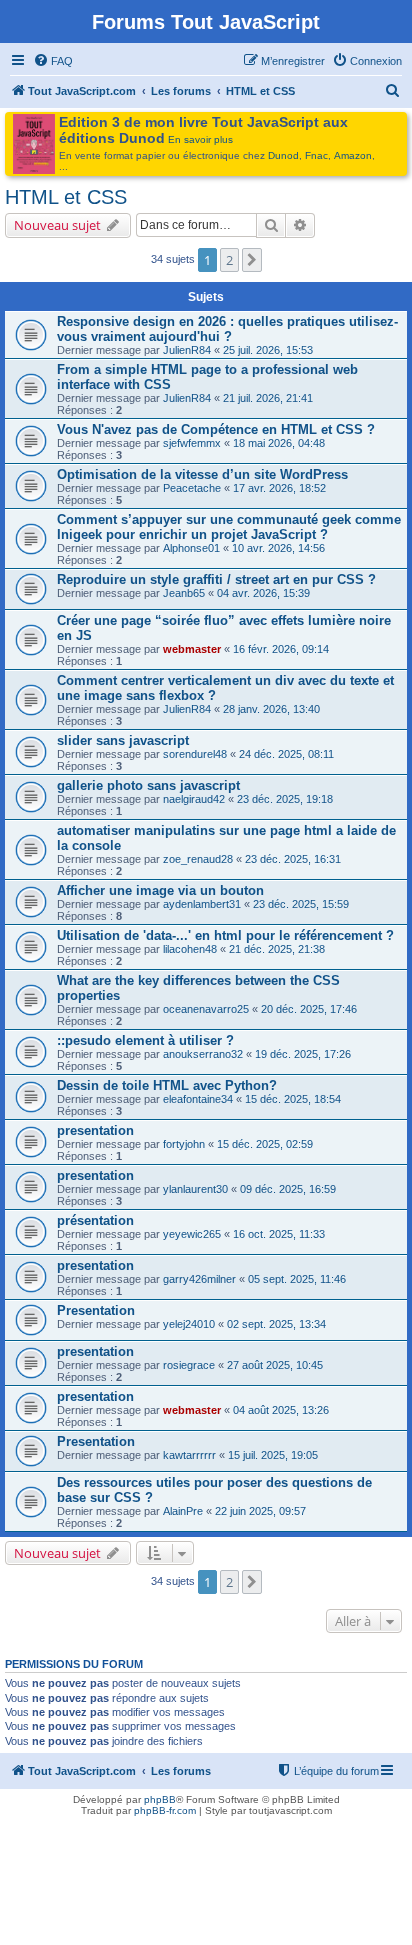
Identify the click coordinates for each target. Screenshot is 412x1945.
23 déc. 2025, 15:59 (301, 904)
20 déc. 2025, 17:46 (309, 1009)
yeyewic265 (192, 1234)
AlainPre (183, 1511)
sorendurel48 (195, 754)
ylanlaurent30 (195, 1189)
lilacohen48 (190, 949)
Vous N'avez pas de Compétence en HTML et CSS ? (216, 429)
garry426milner (199, 1279)
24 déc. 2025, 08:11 (286, 754)
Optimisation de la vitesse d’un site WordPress (202, 474)
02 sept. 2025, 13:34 (276, 1324)
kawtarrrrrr (189, 1455)
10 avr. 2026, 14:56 (278, 548)
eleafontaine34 (198, 1099)
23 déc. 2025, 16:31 (293, 859)
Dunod (283, 155)
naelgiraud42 (194, 799)
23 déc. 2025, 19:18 (285, 799)
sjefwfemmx (192, 443)
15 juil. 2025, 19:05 (273, 1455)
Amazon (353, 155)
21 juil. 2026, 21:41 (268, 398)
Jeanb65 (184, 593)
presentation (95, 1130)
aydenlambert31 (202, 904)
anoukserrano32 (203, 1054)
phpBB (160, 1799)
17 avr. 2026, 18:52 (279, 488)
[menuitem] (53, 61)
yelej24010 (189, 1324)
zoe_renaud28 (198, 859)
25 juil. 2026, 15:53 (268, 350)
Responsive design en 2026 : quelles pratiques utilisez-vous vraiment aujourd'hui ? (227, 329)
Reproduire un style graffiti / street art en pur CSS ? (216, 579)
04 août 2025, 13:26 (281, 1410)
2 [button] (229, 260)
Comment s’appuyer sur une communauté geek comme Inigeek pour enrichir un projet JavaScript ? (229, 527)
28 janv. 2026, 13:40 (271, 709)
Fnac (316, 155)
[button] (252, 260)
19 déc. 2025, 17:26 (303, 1054)
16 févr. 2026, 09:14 (281, 649)
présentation (95, 1220)
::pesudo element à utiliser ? (145, 1040)
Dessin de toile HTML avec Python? (167, 1085)
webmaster (192, 649)
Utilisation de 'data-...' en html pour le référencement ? (225, 935)
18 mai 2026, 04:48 (279, 443)
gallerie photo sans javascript (148, 785)
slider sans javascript (123, 740)
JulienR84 (187, 350)
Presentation (96, 1310)
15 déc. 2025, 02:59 (265, 1144)
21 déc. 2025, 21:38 (277, 949)
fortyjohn (184, 1144)
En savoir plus (200, 139)
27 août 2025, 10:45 (275, 1365)
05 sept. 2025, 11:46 (297, 1279)
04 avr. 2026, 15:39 (263, 593)
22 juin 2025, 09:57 (260, 1511)
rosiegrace (189, 1365)
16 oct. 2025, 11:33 (279, 1234)
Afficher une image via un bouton (160, 890)
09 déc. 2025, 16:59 (288, 1189)
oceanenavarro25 (206, 1009)
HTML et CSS (66, 197)
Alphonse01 (191, 548)
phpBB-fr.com (165, 1810)
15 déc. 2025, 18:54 (293, 1099)
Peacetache (192, 488)
